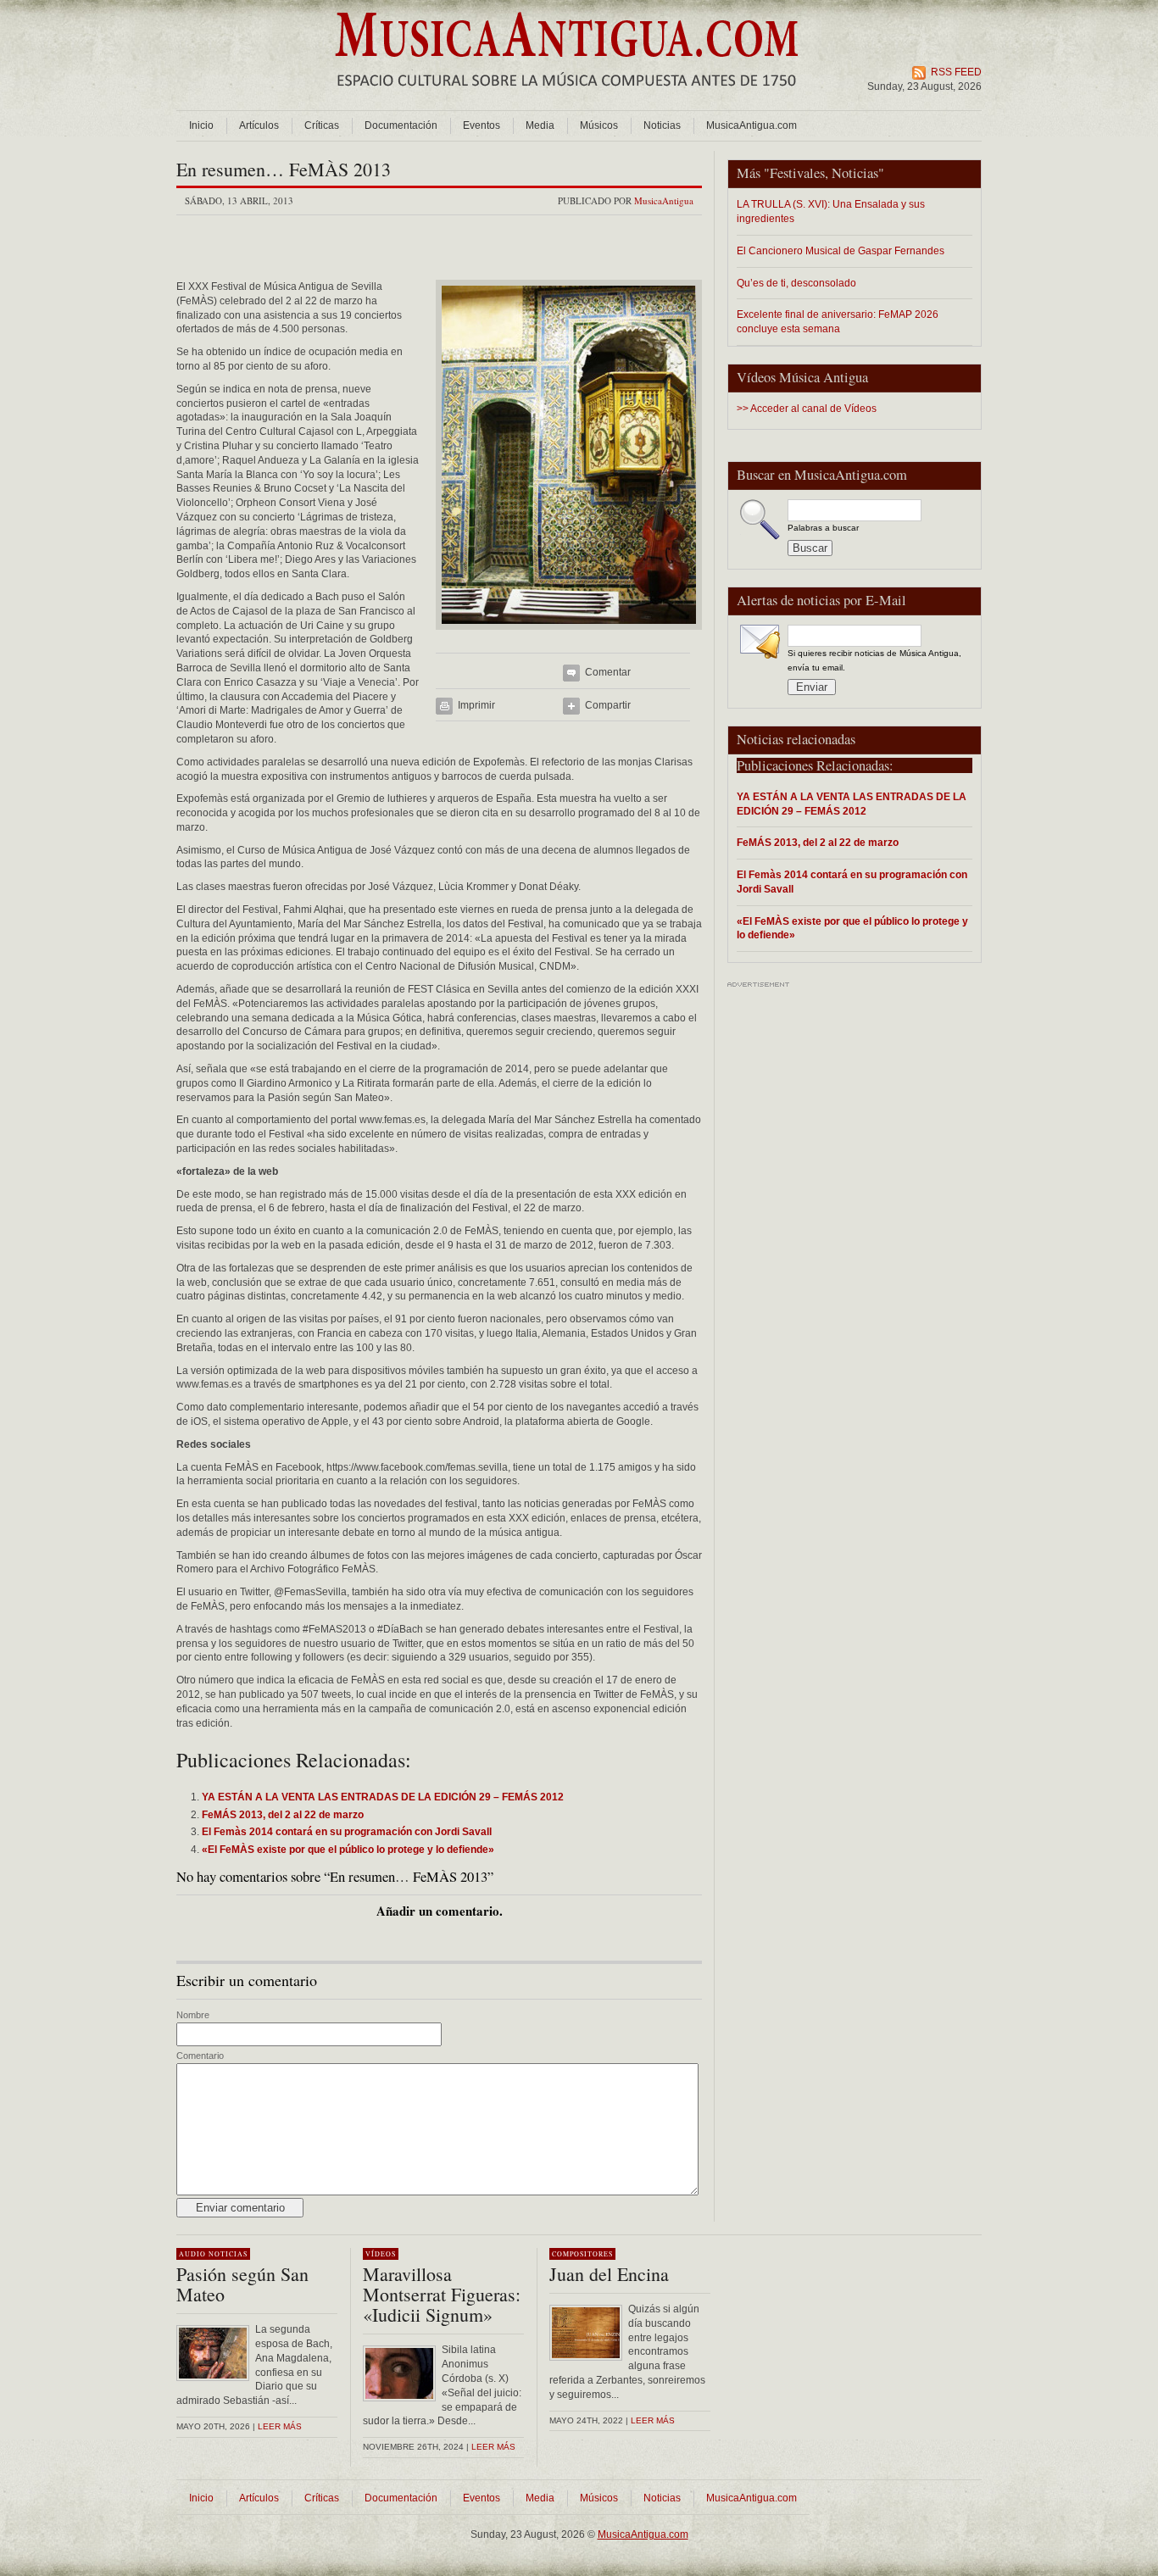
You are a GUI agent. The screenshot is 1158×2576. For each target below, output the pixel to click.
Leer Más (493, 2447)
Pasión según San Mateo (242, 2284)
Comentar (608, 672)
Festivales (797, 173)
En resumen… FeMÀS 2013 (284, 169)
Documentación (401, 125)
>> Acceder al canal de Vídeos (807, 409)
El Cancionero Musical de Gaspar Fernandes (841, 250)
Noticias (662, 125)
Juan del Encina (609, 2274)
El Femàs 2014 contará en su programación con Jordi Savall (852, 882)
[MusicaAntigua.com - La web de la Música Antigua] (567, 97)
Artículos (259, 125)
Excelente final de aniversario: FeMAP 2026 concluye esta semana (838, 321)
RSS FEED (956, 72)
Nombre (193, 2015)
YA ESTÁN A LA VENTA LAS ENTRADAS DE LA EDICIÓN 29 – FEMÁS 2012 (852, 804)
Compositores (582, 2254)
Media (540, 125)
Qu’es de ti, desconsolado (796, 283)
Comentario (200, 2056)
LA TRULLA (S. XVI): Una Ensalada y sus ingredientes (831, 211)
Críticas (322, 125)
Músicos (599, 125)
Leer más (280, 2426)
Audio (192, 2254)
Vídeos (381, 2254)
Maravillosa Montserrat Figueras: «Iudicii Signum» (442, 2294)
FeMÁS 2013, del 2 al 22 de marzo (818, 842)
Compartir (608, 705)
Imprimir (476, 705)
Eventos (482, 125)
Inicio (201, 125)
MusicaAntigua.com (752, 125)
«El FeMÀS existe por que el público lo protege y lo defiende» (852, 928)
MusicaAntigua (664, 200)
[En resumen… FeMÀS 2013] (569, 635)
